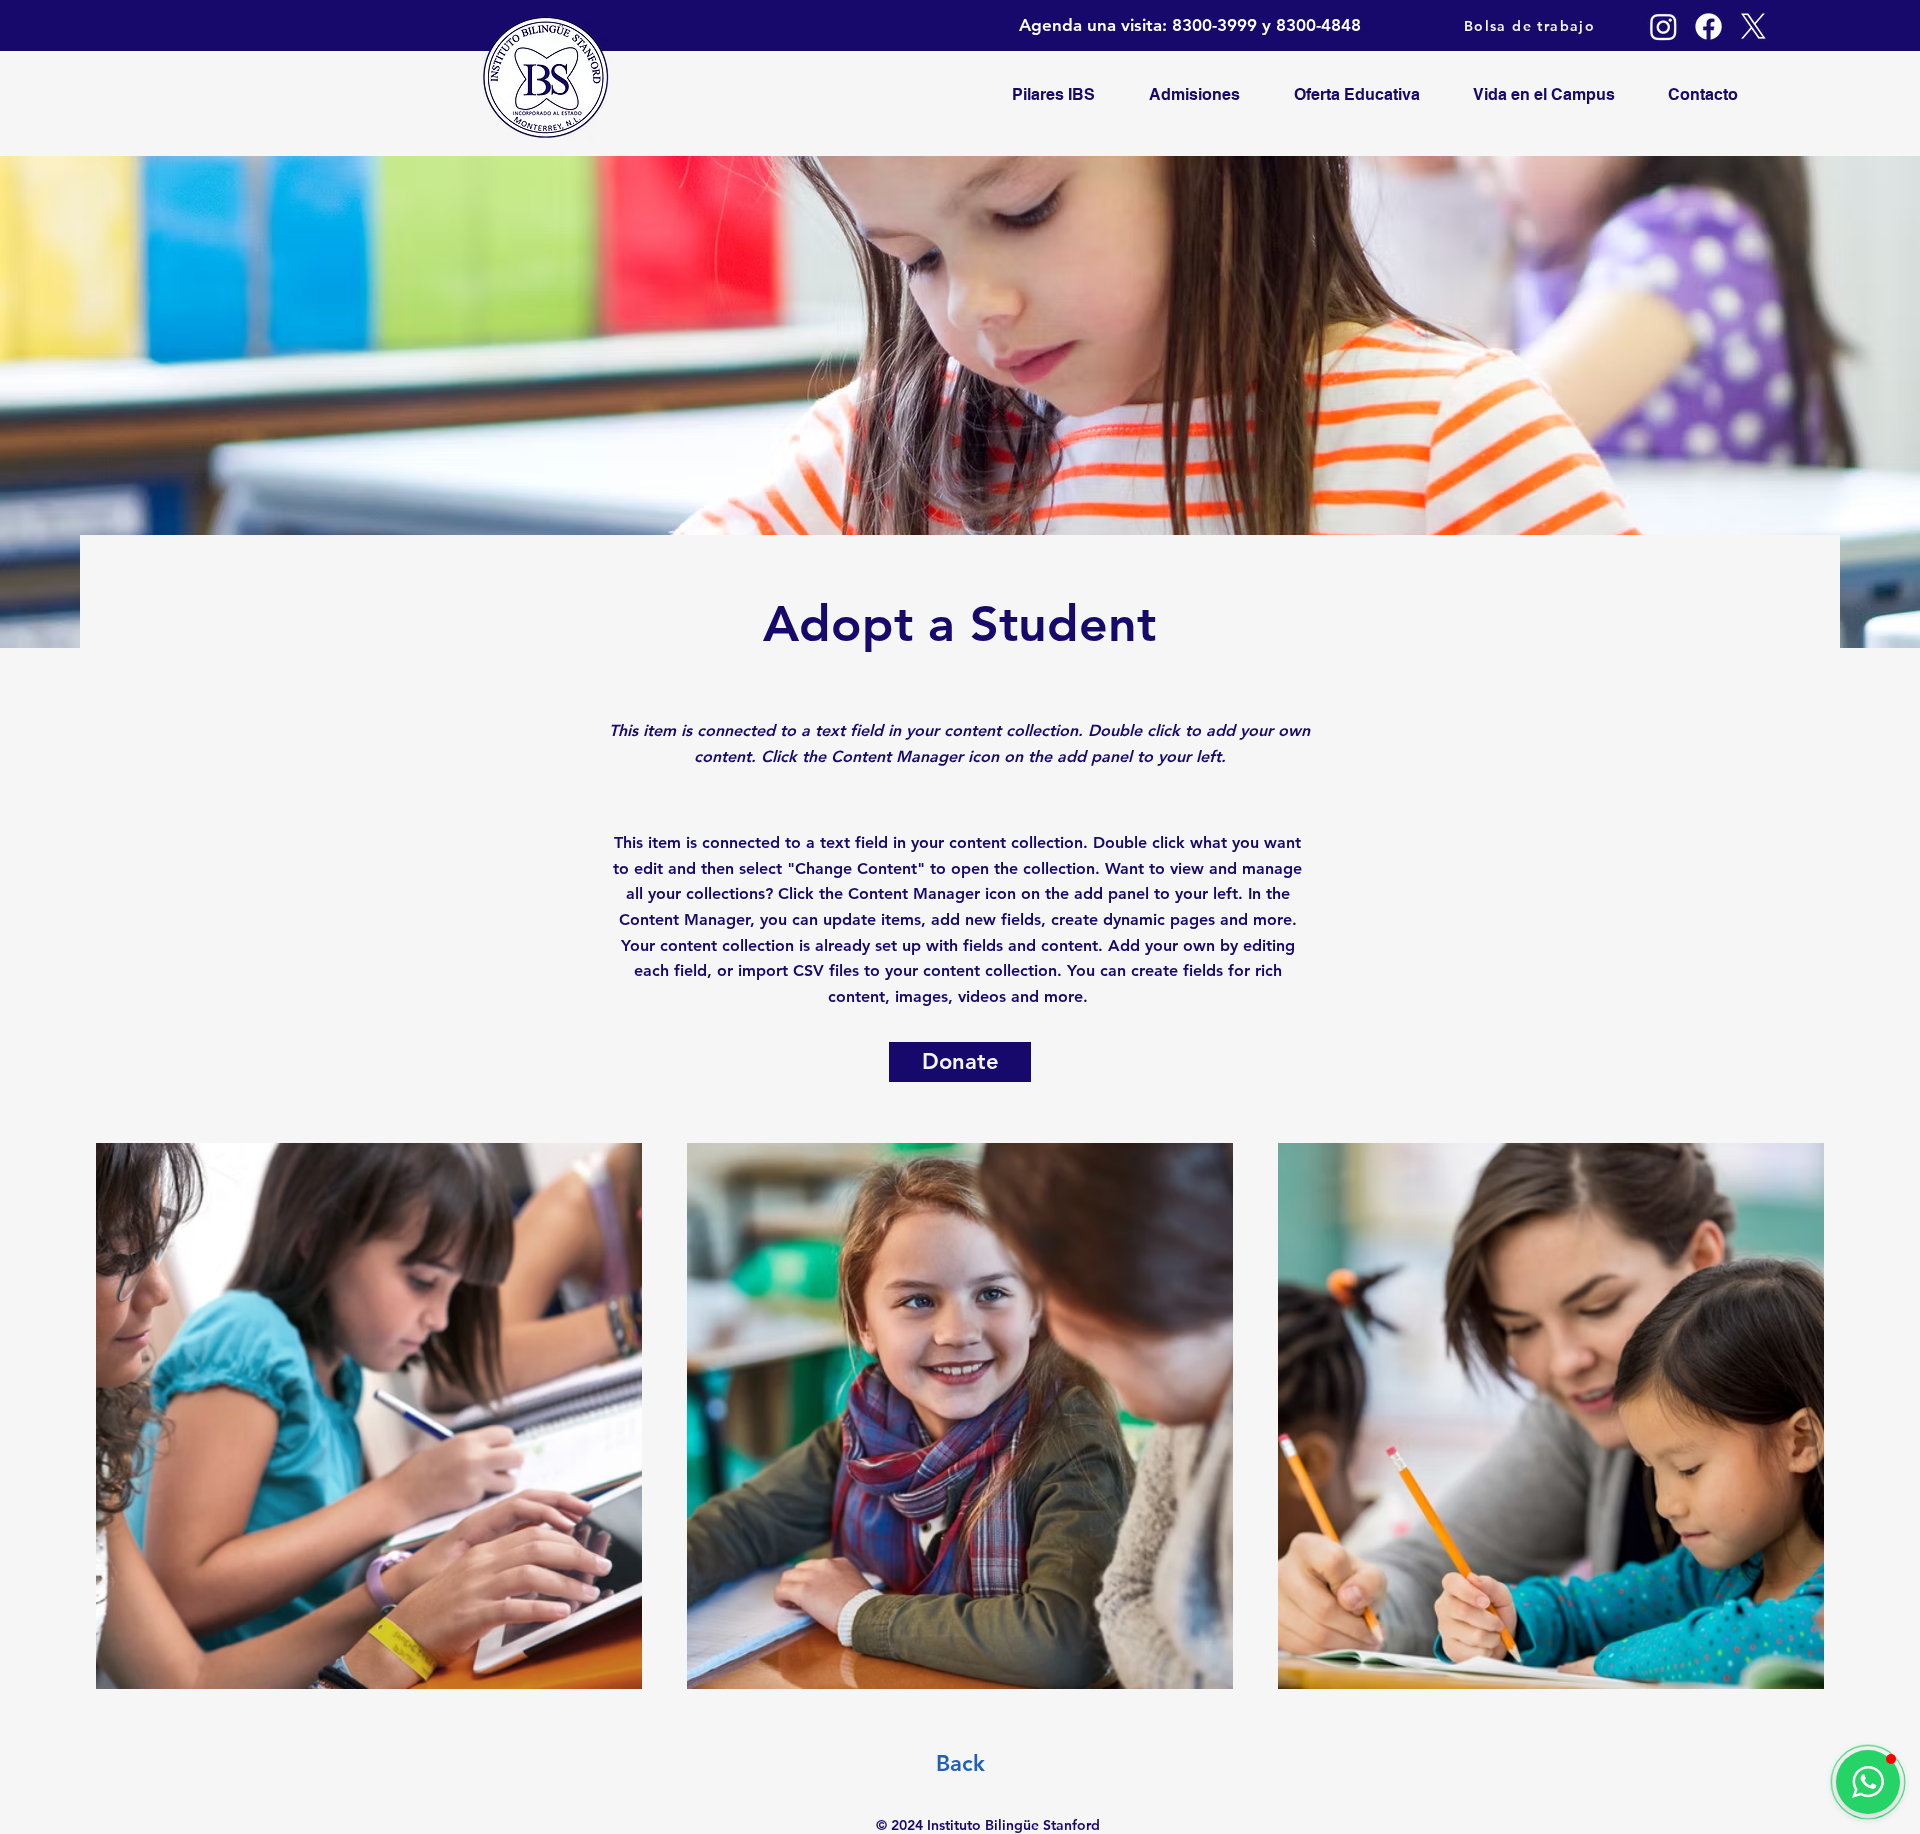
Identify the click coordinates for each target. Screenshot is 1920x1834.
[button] (1868, 1782)
